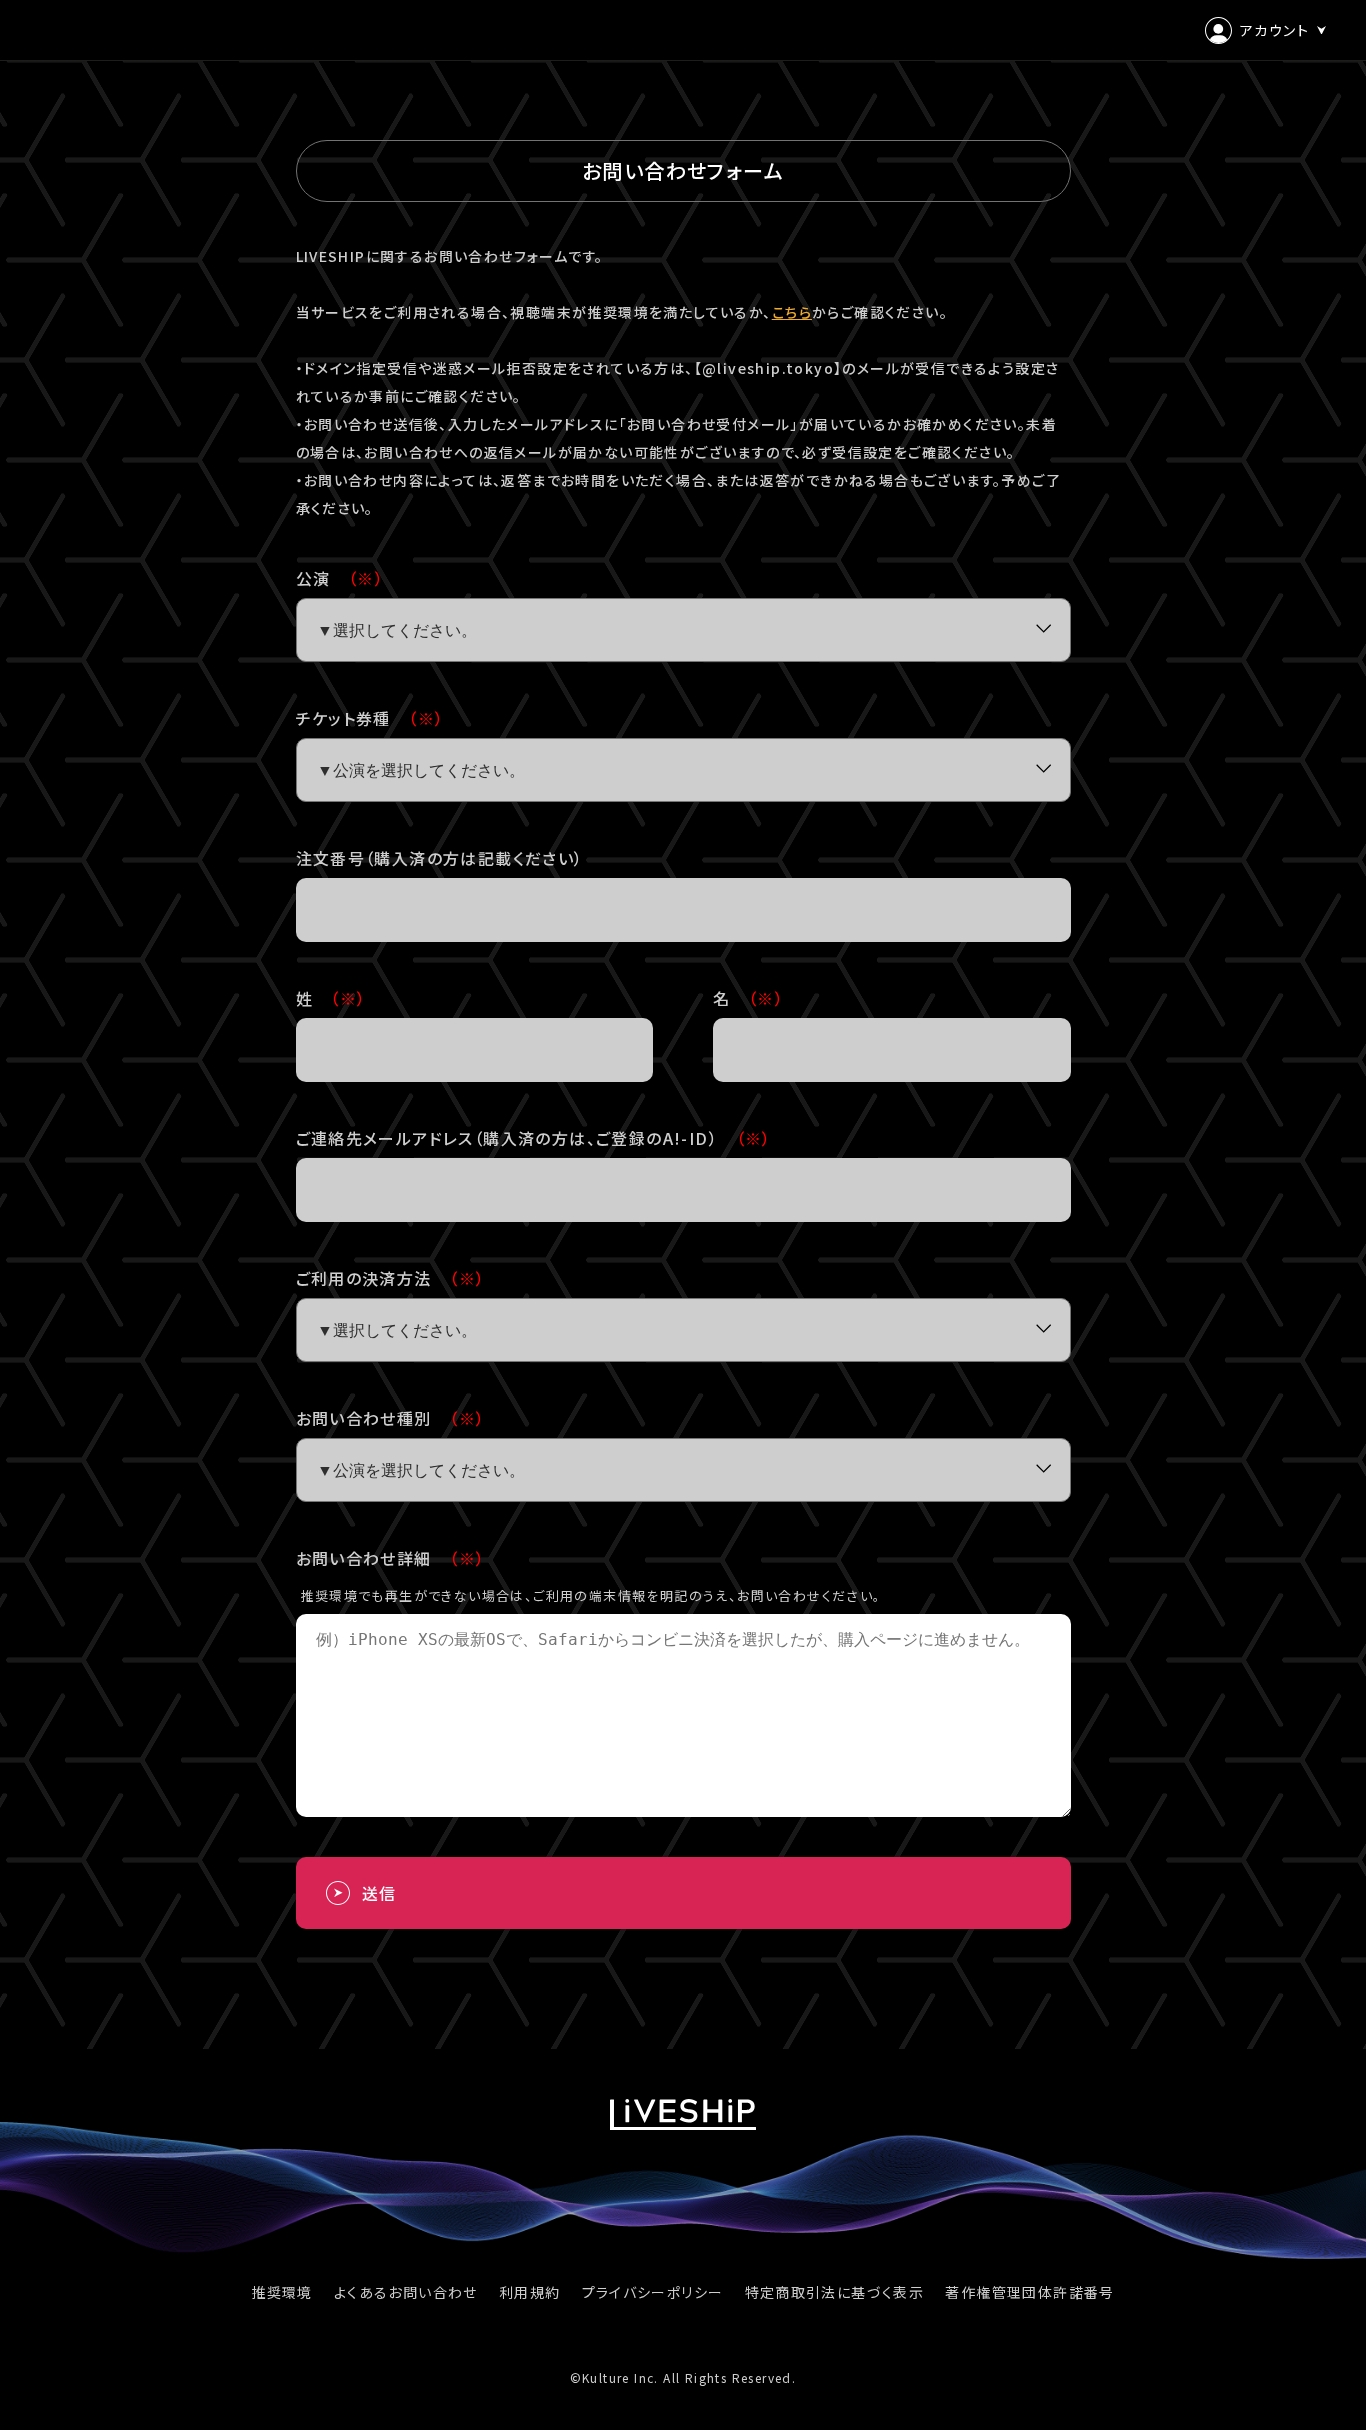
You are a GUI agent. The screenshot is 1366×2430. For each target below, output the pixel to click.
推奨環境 (282, 2292)
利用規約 (530, 2292)
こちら (792, 312)
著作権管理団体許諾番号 (1029, 2292)
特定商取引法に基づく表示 (835, 2292)
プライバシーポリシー (653, 2292)
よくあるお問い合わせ (406, 2292)
